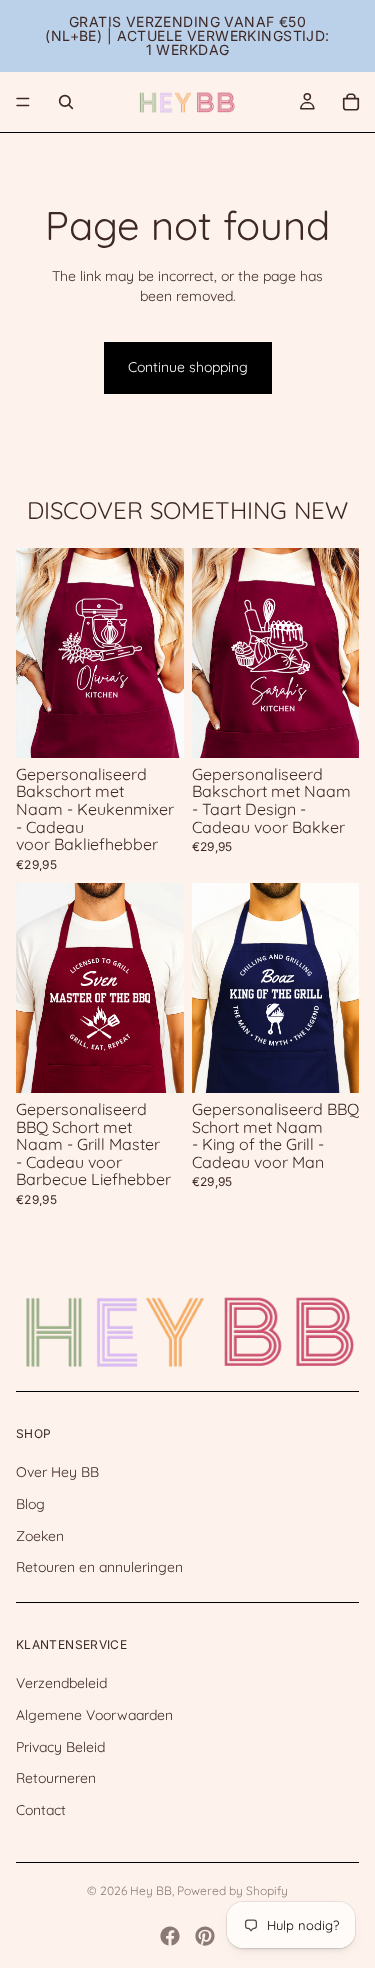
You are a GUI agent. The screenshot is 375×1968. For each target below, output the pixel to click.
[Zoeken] (66, 102)
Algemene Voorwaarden (94, 1715)
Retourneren (56, 1778)
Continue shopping (188, 367)
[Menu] (23, 102)
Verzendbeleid (61, 1683)
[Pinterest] (205, 1936)
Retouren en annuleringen (99, 1567)
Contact (41, 1810)
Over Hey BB (57, 1472)
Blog (30, 1504)
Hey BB (151, 1890)
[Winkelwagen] (351, 102)
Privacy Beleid (60, 1746)
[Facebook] (170, 1936)
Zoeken (40, 1535)
